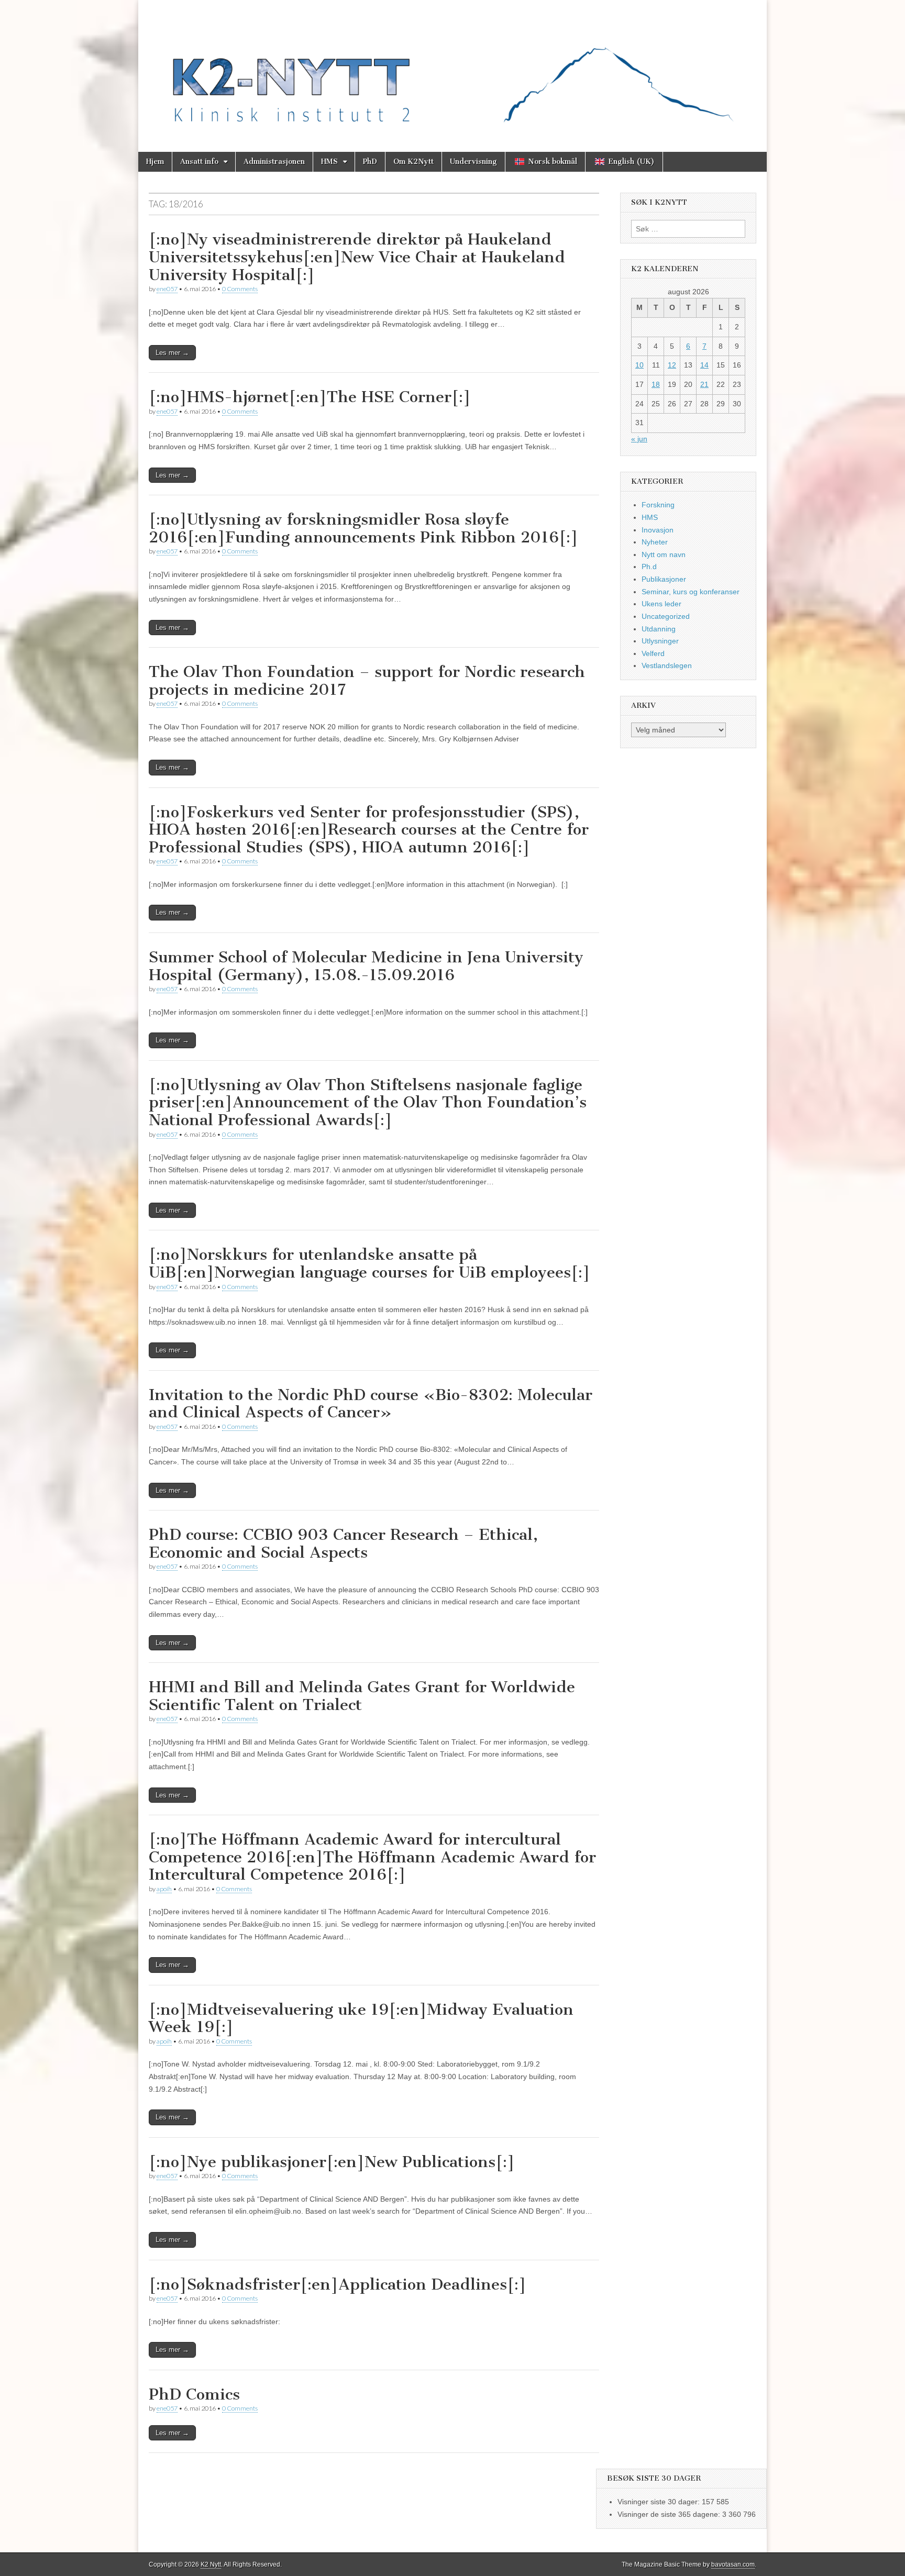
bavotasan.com (733, 2564)
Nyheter (655, 542)
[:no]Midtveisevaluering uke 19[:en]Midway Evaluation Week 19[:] (361, 2018)
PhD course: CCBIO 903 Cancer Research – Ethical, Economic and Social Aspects (343, 1544)
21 (704, 384)
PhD (370, 162)
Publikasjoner (664, 579)
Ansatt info (199, 162)
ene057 (167, 289)
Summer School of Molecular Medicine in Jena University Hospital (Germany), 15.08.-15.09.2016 (366, 966)
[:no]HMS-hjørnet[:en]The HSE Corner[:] (310, 397)
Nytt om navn (664, 554)
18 (656, 384)
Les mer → (172, 353)
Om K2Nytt (413, 162)
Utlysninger (660, 641)
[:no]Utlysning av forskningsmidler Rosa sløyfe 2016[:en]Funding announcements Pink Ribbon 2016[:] (363, 528)
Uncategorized (666, 616)
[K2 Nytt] (452, 68)
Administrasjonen (274, 162)
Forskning (658, 505)
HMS (329, 162)
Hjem (155, 162)
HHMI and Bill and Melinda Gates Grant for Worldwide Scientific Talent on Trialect (362, 1696)
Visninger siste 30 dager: (660, 2502)
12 (672, 365)
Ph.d (649, 567)
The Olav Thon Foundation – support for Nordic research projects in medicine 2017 (367, 681)
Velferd (653, 653)
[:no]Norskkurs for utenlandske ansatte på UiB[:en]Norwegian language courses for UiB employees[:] (369, 1263)
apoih (164, 1889)
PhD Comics (194, 2394)
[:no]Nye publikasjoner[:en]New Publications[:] (332, 2162)
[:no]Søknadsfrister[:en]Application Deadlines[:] (338, 2284)
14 (704, 365)
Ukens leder (661, 604)
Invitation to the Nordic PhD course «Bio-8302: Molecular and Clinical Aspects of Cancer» (371, 1404)
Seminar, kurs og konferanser (691, 592)
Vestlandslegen (667, 665)
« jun (639, 439)
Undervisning (473, 162)
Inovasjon (658, 530)
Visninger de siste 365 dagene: (670, 2514)
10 (639, 365)
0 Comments (240, 289)
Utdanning (659, 629)
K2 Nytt (211, 2564)
